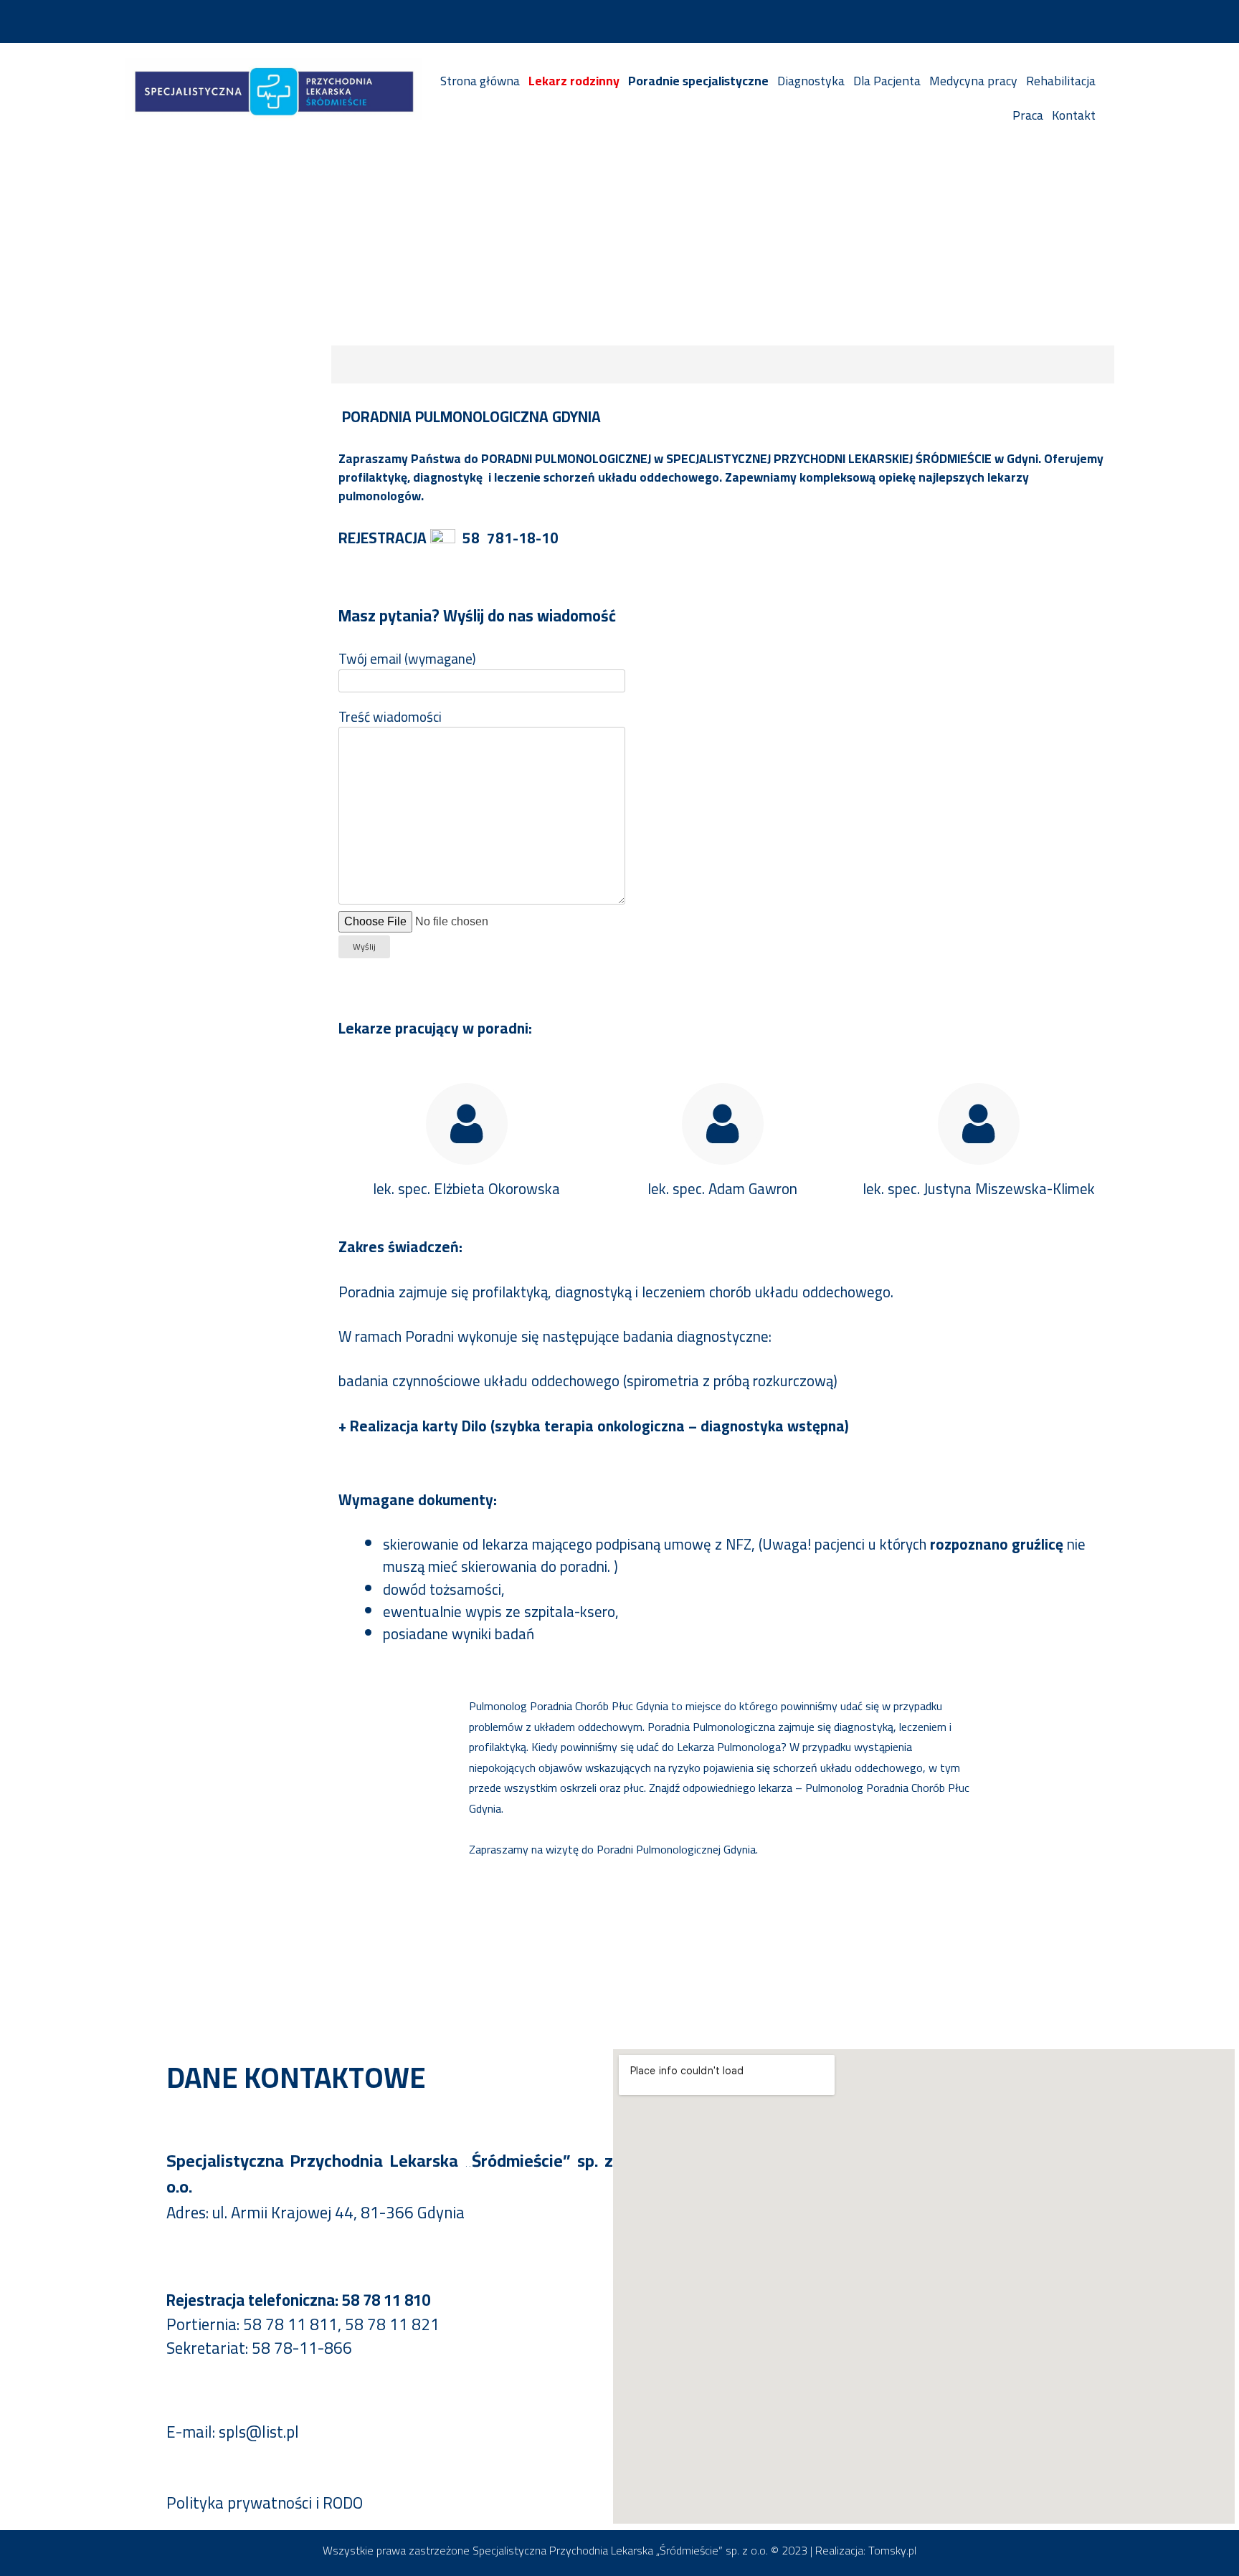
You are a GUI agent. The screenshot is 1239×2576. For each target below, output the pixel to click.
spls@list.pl (259, 2432)
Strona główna (480, 81)
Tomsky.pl (892, 2550)
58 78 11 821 (392, 2324)
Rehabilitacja (1061, 81)
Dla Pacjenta (887, 81)
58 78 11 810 (386, 2300)
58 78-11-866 (302, 2348)
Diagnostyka (811, 81)
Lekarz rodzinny (574, 81)
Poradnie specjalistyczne (698, 81)
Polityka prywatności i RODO (265, 2503)
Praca (1028, 115)
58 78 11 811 (290, 2324)
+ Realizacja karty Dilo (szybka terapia (466, 1426)
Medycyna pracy (973, 81)
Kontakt (1074, 115)
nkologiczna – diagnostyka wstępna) (727, 1426)
